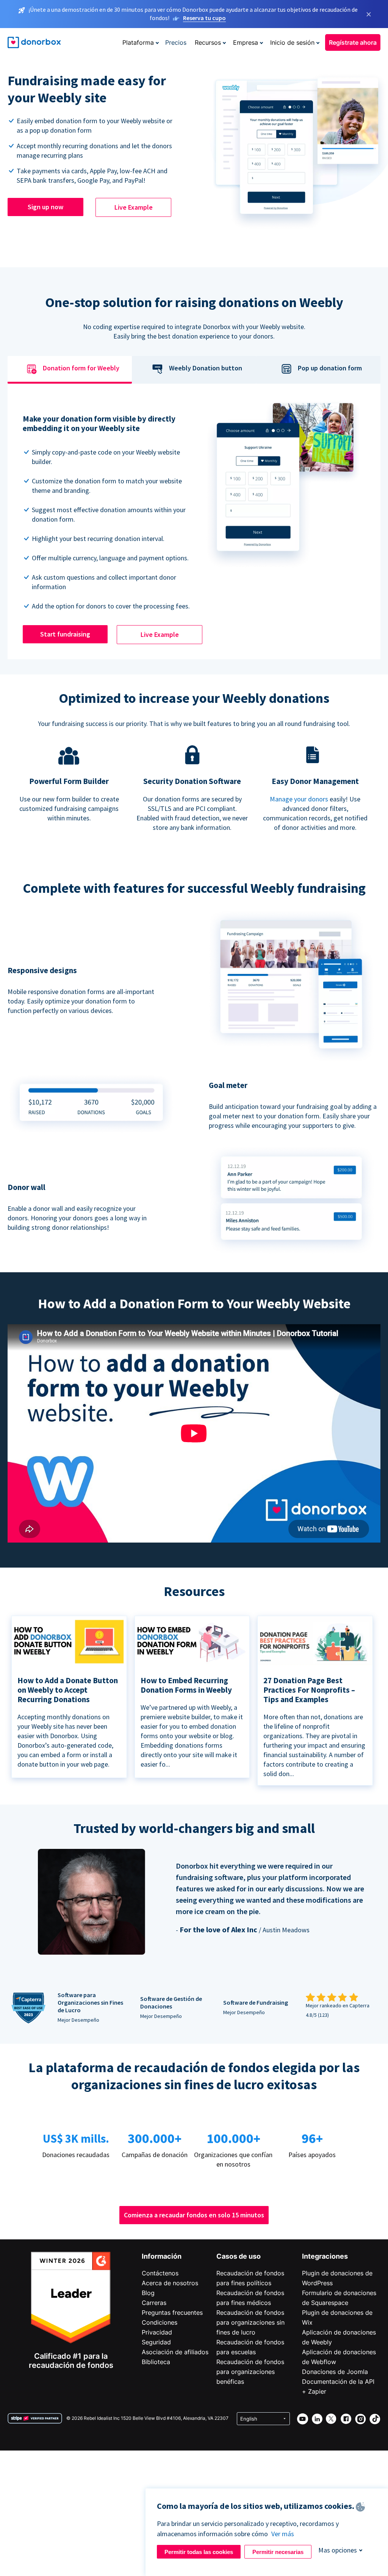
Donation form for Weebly (81, 368)
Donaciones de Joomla (335, 2372)
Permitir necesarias (278, 2552)
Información (162, 2256)
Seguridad (156, 2342)
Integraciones (325, 2256)
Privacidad (157, 2332)
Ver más (283, 2534)
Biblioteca (156, 2362)
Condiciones (160, 2322)
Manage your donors (299, 799)
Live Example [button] (134, 207)
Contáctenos (160, 2273)
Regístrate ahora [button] (353, 42)
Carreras (154, 2303)
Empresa (246, 42)
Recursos (208, 42)
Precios (176, 42)
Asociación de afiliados (175, 2352)
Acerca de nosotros (170, 2283)
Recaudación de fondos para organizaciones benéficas (250, 2372)
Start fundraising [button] (65, 634)
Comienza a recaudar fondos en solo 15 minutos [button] (194, 2215)
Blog (148, 2293)
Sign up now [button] (45, 207)
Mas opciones (338, 2550)
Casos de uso (239, 2256)
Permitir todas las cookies (199, 2552)
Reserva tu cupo (204, 18)
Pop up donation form (330, 368)
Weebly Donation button (206, 368)
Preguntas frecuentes (172, 2313)
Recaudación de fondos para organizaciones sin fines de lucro (250, 2322)
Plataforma (138, 42)
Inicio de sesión (292, 42)
